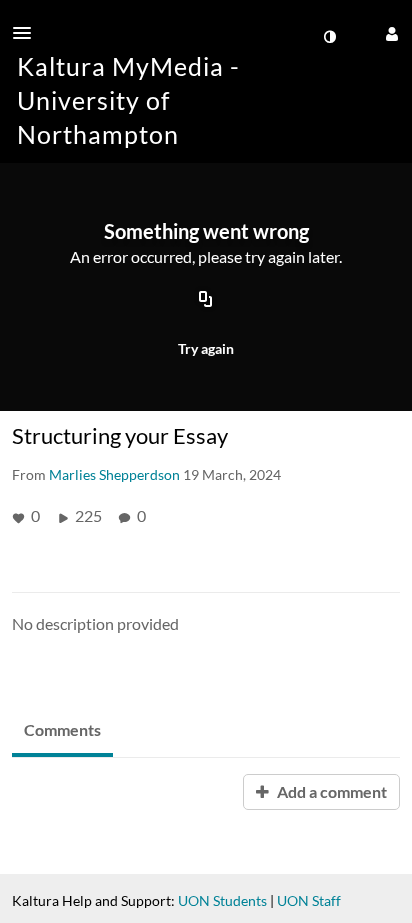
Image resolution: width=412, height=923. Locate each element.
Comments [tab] (62, 729)
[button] (28, 33)
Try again (206, 348)
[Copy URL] (206, 300)
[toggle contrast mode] (329, 37)
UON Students (222, 900)
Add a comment (330, 791)
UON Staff (309, 900)
